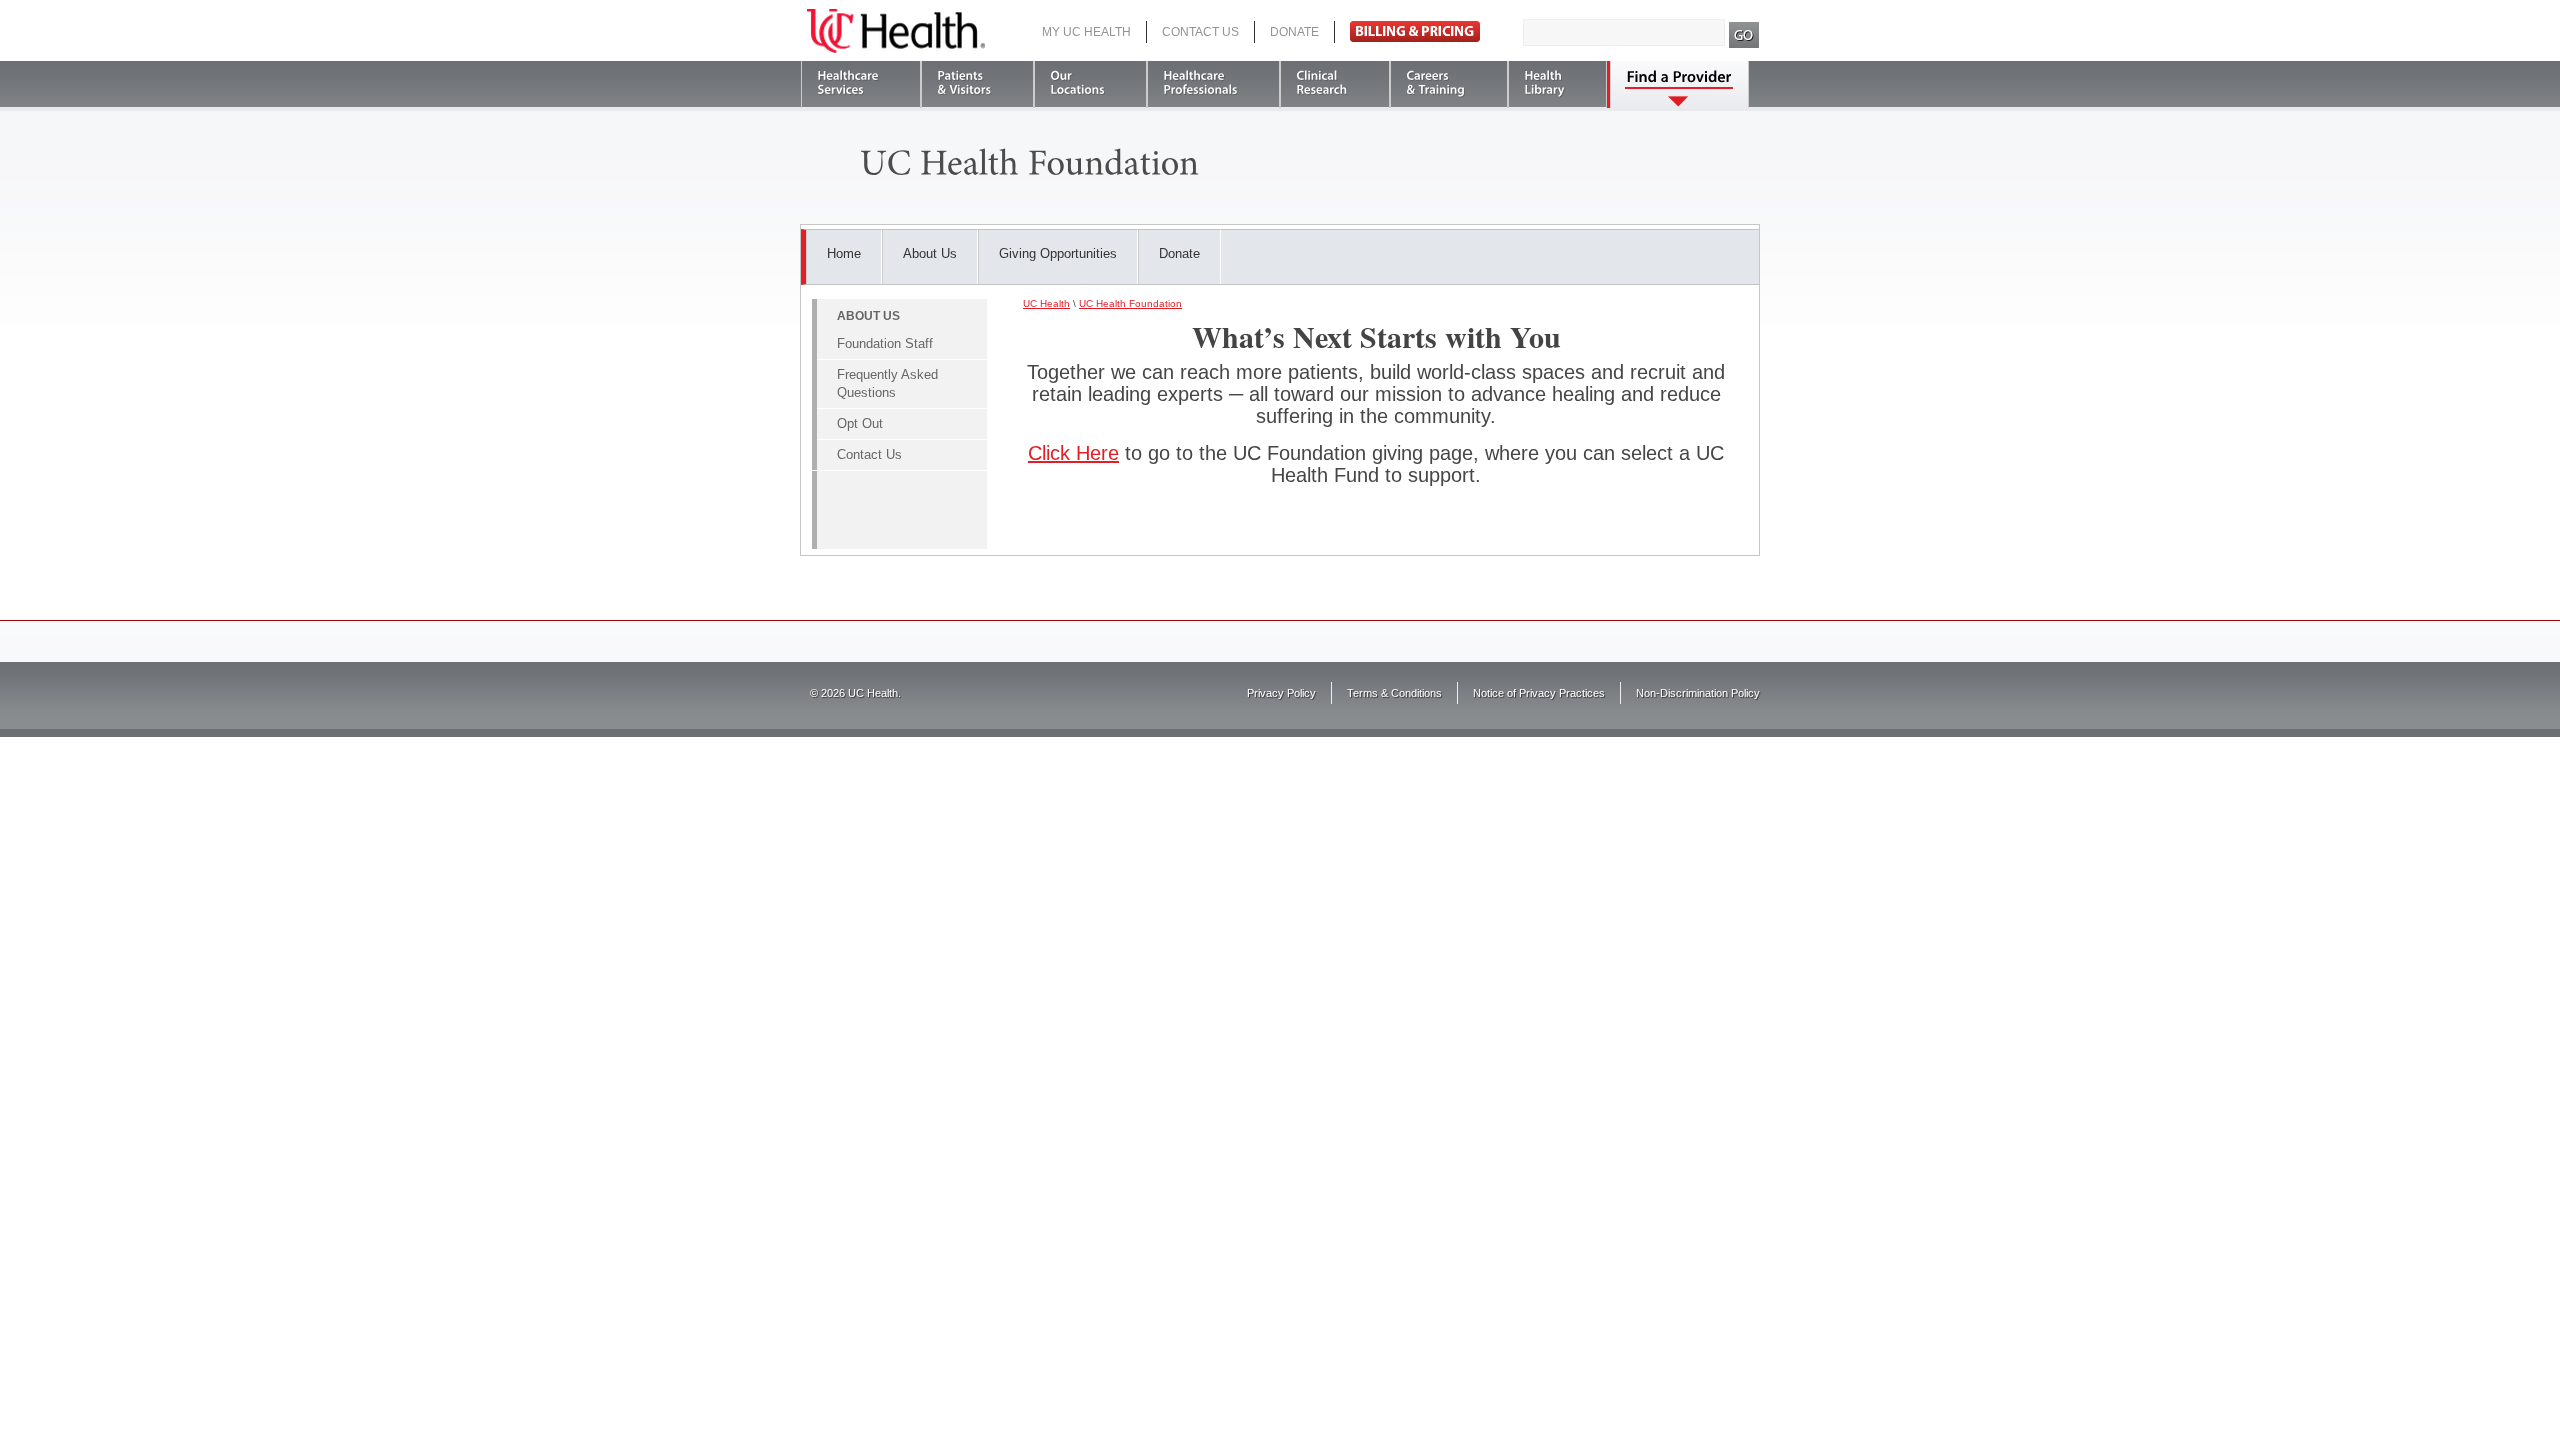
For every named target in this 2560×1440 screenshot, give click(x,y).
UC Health (896, 31)
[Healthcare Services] (861, 84)
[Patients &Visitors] (977, 84)
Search (1744, 35)
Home (844, 253)
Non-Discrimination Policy (1698, 693)
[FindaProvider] (1679, 84)
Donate (1294, 32)
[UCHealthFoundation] (1030, 160)
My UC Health (1086, 32)
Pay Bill (1415, 31)
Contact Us (1200, 32)
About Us (930, 253)
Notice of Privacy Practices (1539, 693)
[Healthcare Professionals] (1213, 84)
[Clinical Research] (1335, 84)
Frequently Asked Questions (887, 383)
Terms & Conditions (1394, 693)
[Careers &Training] (1449, 84)
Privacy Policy (1281, 693)
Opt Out (860, 423)
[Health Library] (1557, 84)
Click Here (1073, 453)
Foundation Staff (885, 343)
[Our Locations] (1090, 84)
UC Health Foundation (1130, 303)
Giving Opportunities (1058, 253)
